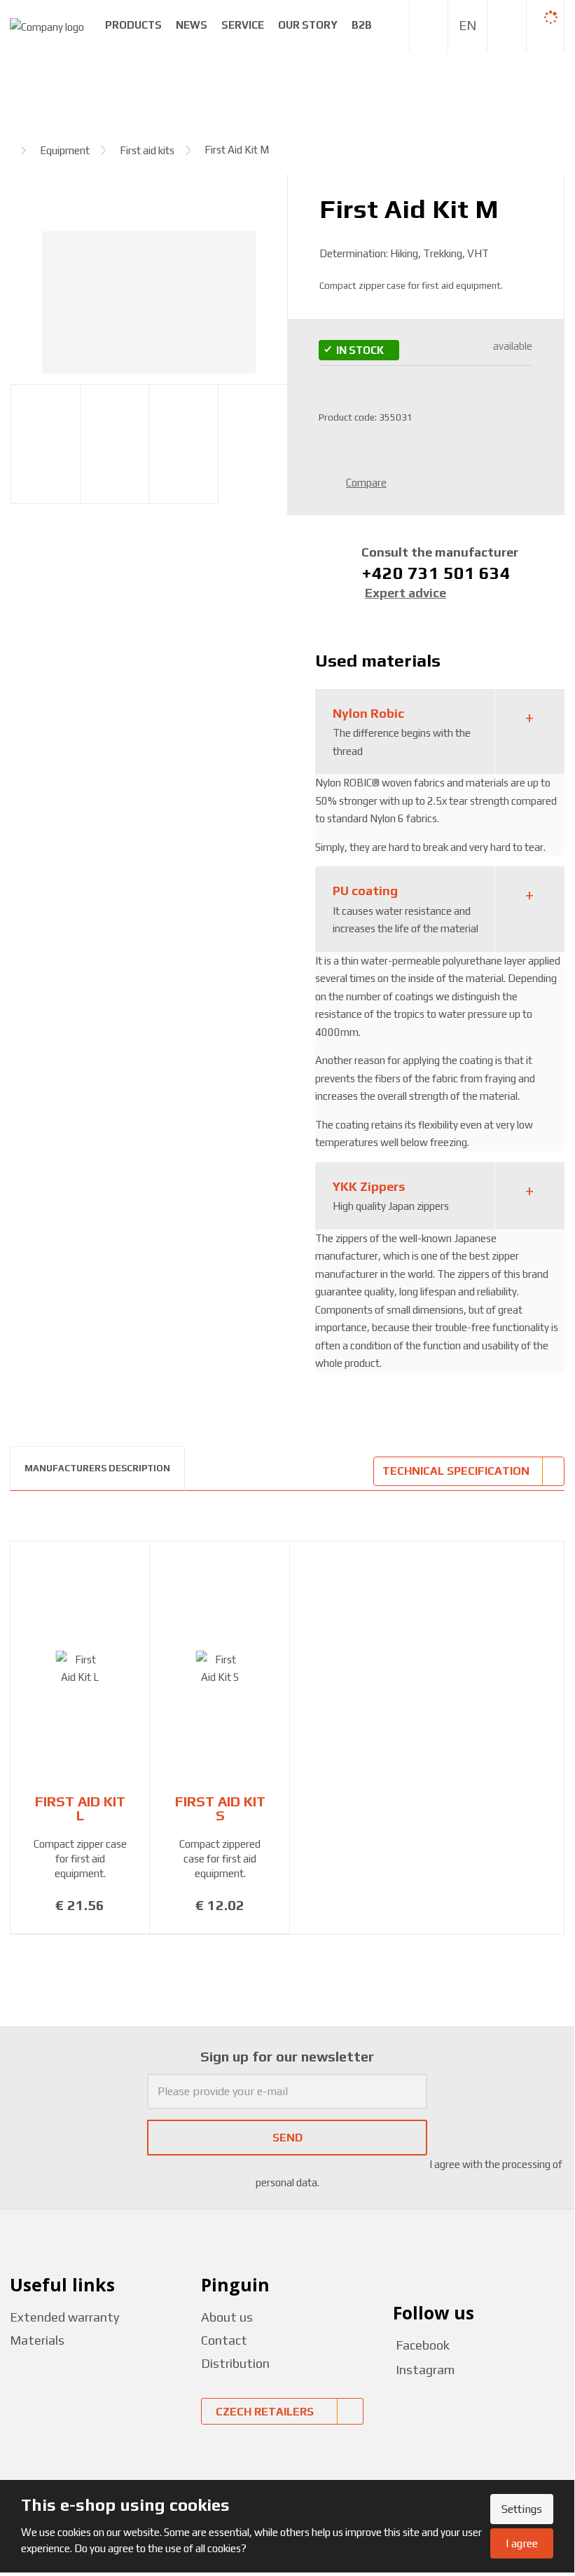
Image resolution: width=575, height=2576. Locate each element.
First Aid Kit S (220, 1808)
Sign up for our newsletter (287, 2056)
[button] (467, 26)
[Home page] (47, 26)
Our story (308, 25)
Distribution (235, 2363)
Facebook (421, 2345)
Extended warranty (64, 2317)
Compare (366, 483)
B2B (362, 25)
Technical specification (456, 1471)
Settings (522, 2509)
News (192, 25)
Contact (224, 2340)
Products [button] (133, 25)
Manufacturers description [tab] (97, 1468)
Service (243, 25)
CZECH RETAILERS (265, 2412)
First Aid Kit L (80, 1808)
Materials (37, 2340)
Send (287, 2138)
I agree (522, 2543)
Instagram (425, 2370)
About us (227, 2317)
